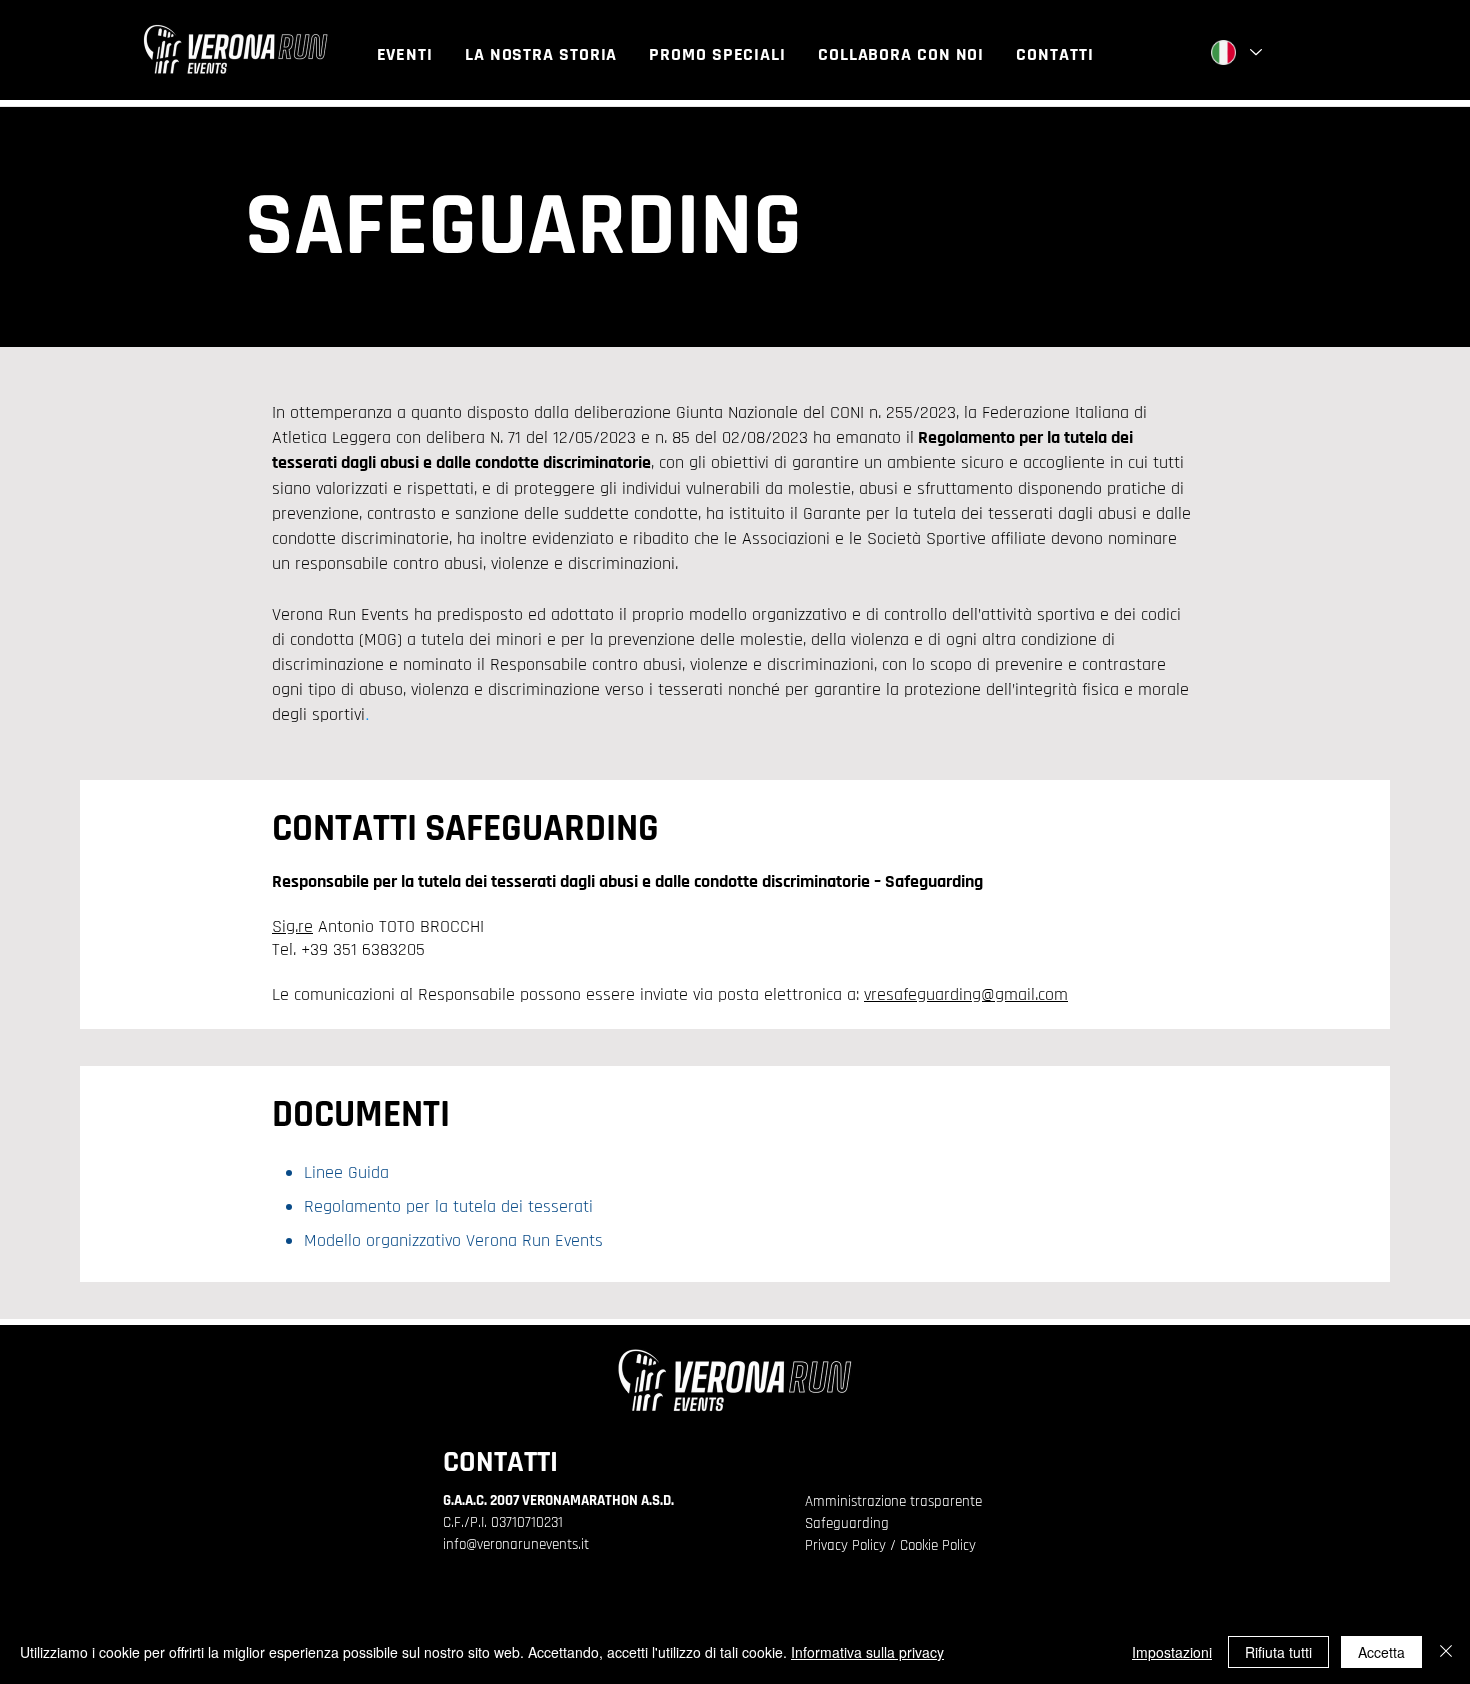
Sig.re (292, 926)
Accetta (1381, 1652)
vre (875, 994)
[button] (405, 54)
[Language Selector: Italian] (1235, 52)
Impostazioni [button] (1172, 1652)
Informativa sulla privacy (867, 1652)
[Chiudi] (1446, 1652)
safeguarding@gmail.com (977, 994)
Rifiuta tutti (1278, 1652)
